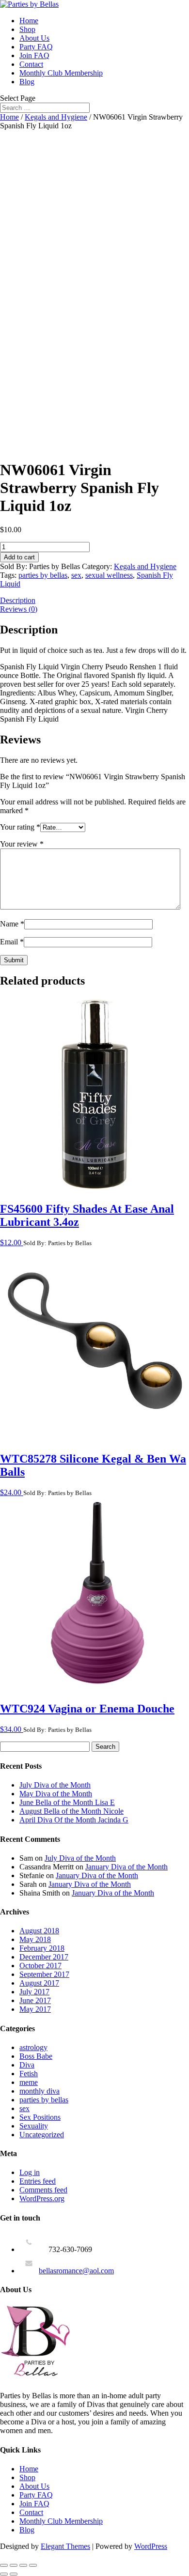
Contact (31, 64)
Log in (30, 2172)
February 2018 (42, 1948)
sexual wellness (109, 575)
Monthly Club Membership (61, 73)
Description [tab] (18, 600)
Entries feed (38, 2181)
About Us (34, 38)
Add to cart (19, 557)
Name (12, 924)
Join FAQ (34, 55)
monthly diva (39, 2091)
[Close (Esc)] (33, 2565)
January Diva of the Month (126, 1867)
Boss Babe (36, 2056)
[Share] (23, 2565)
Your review (22, 844)
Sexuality (34, 2126)
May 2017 (35, 2009)
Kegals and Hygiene (56, 117)
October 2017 (40, 1966)
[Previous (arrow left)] (4, 2574)
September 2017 (44, 1974)
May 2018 (35, 1939)
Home (29, 21)
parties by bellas (43, 575)
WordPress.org (42, 2198)
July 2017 (34, 1992)
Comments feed (43, 2190)
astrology (33, 2047)
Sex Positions (40, 2117)
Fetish (29, 2074)
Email (12, 942)
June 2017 (35, 2000)
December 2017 (44, 1957)
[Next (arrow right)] (14, 2574)
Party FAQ (36, 47)
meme (29, 2082)
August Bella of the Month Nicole (71, 1811)
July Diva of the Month (55, 1785)
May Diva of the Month (56, 1794)
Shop (27, 29)
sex (76, 575)
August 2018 (39, 1931)
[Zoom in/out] (4, 2565)
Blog (27, 82)
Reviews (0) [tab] (19, 609)
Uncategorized (42, 2135)
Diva (27, 2065)
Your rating (20, 827)
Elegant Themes (65, 2546)
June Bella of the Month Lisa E (67, 1802)
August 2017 (39, 1983)
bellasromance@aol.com (76, 2271)
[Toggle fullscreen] (14, 2565)
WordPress (151, 2546)
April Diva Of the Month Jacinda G (74, 1820)
